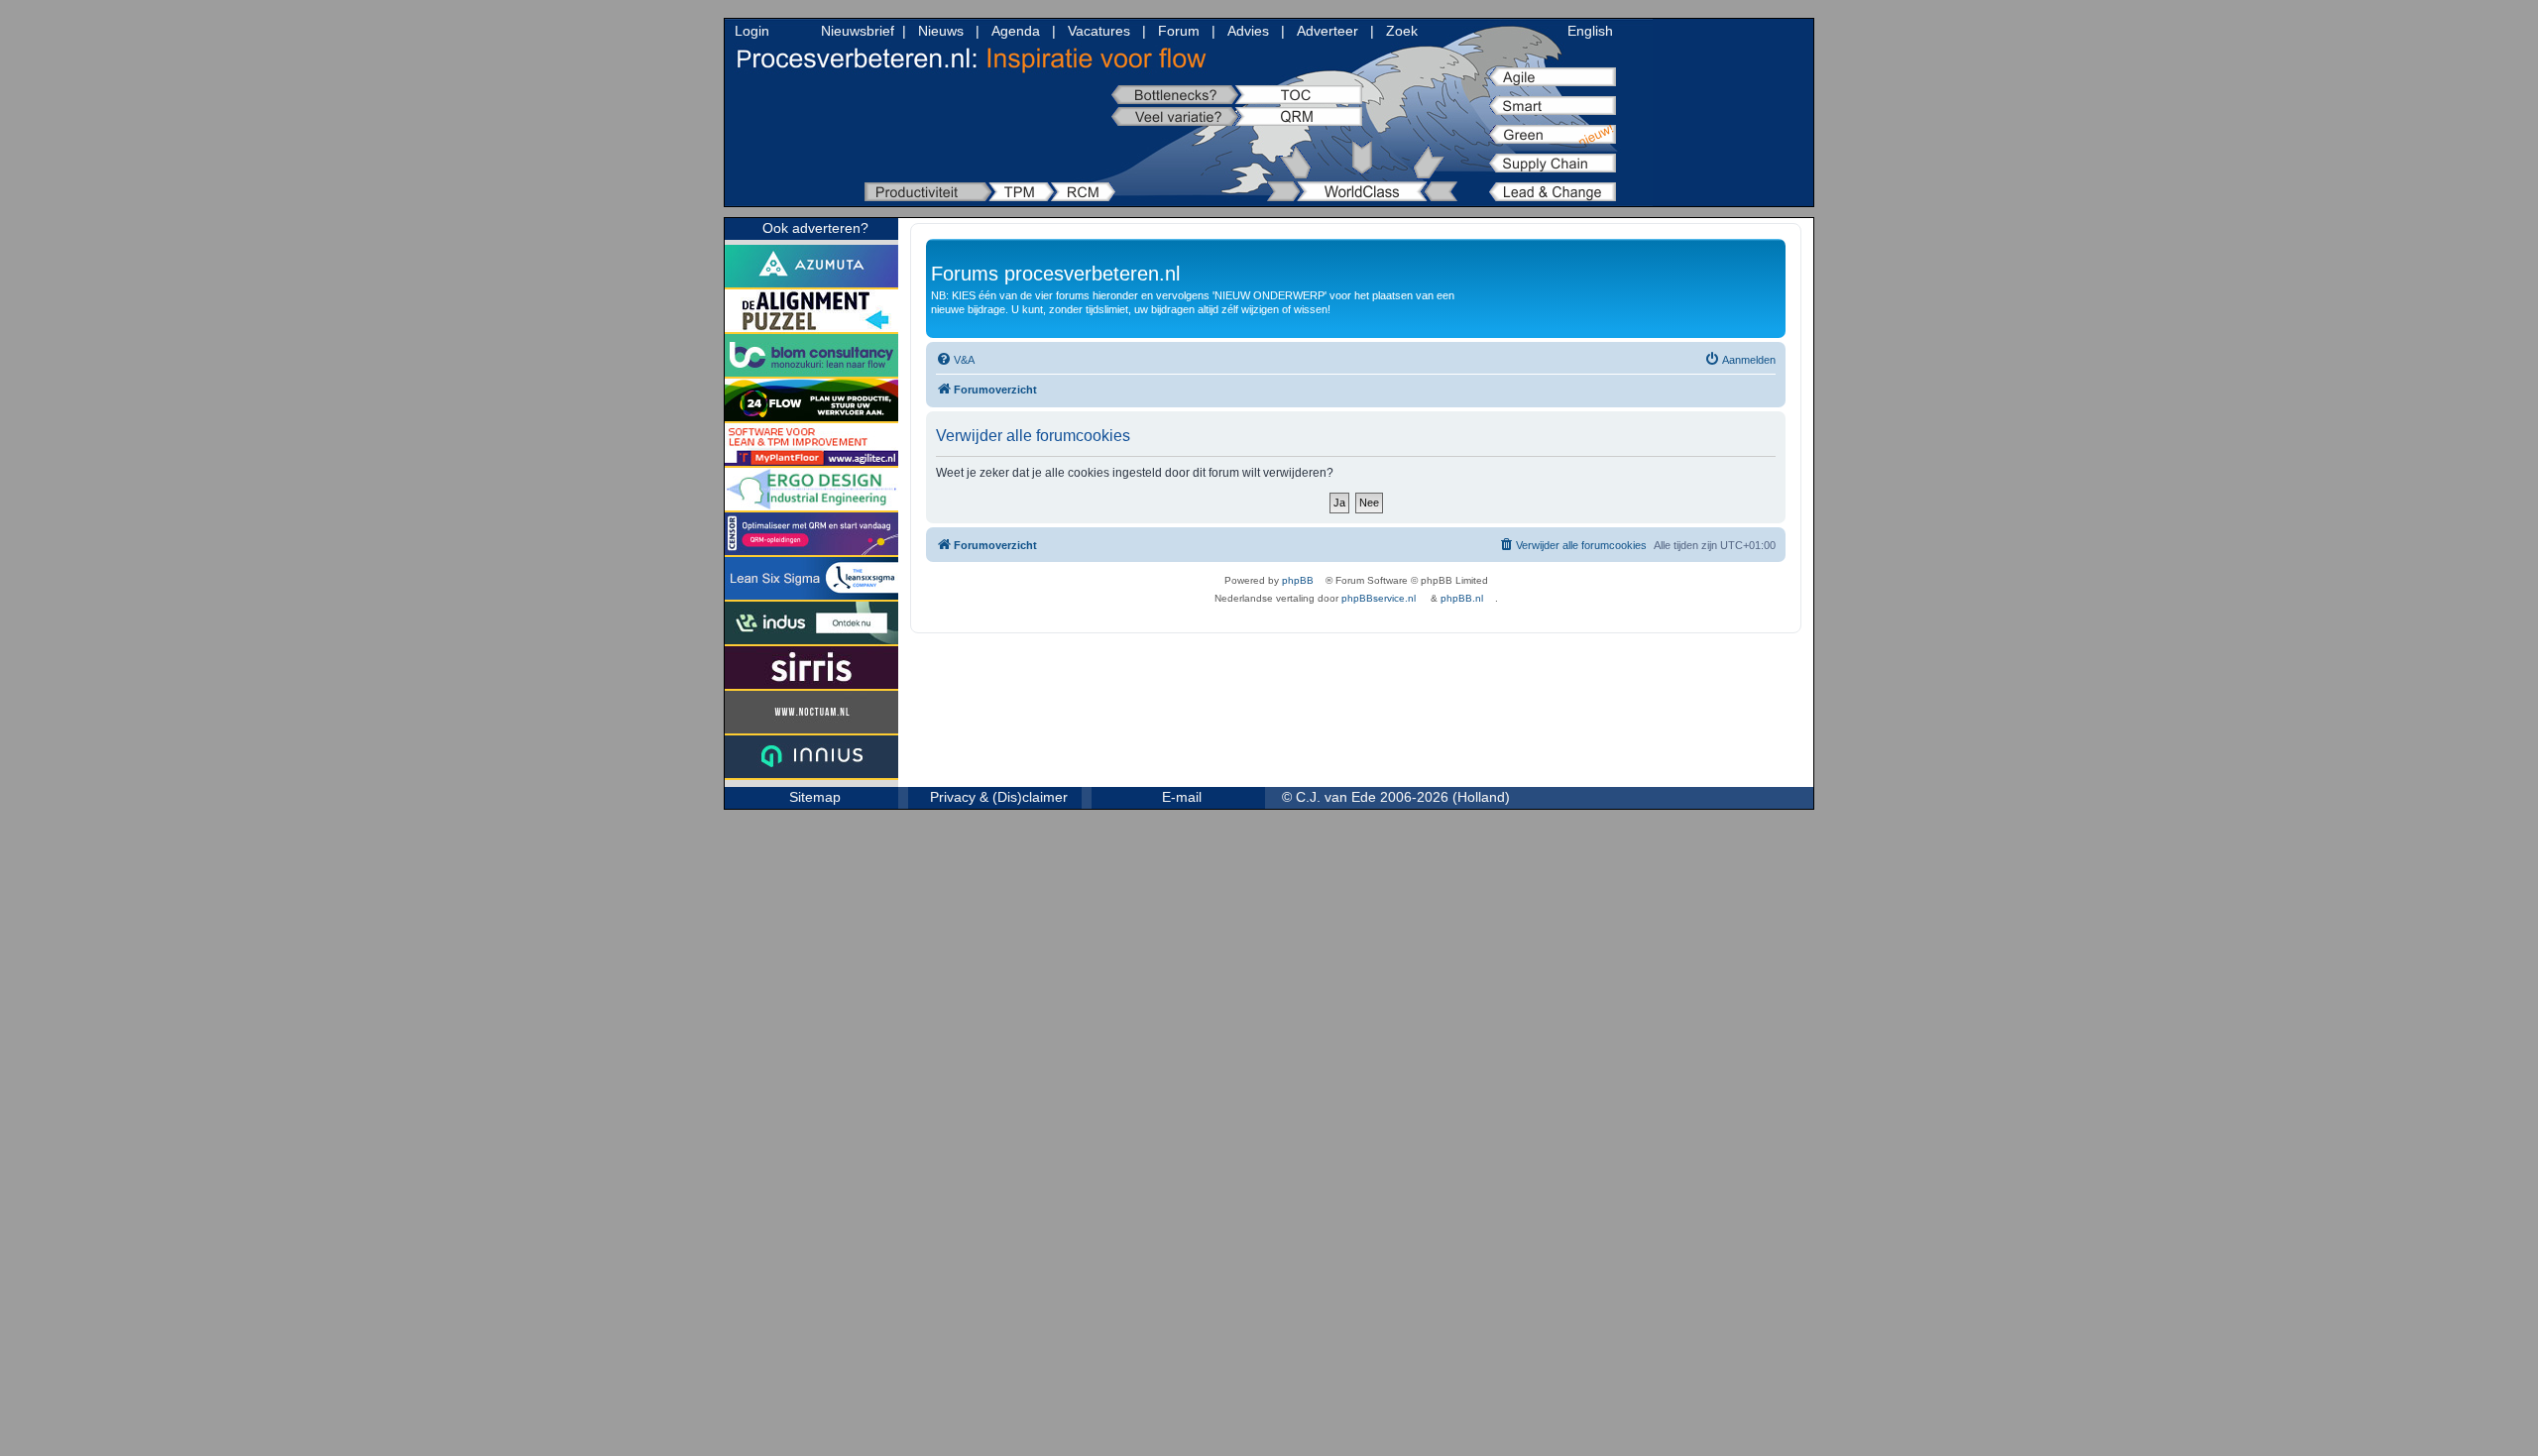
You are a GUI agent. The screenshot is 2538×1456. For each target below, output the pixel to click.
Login (752, 31)
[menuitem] (955, 360)
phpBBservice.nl (1379, 598)
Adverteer (1327, 31)
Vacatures (1099, 31)
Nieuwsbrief (858, 31)
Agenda (1016, 31)
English (1590, 31)
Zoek (1402, 31)
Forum (1179, 31)
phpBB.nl (1462, 598)
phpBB (1298, 580)
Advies (1248, 31)
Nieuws (941, 31)
